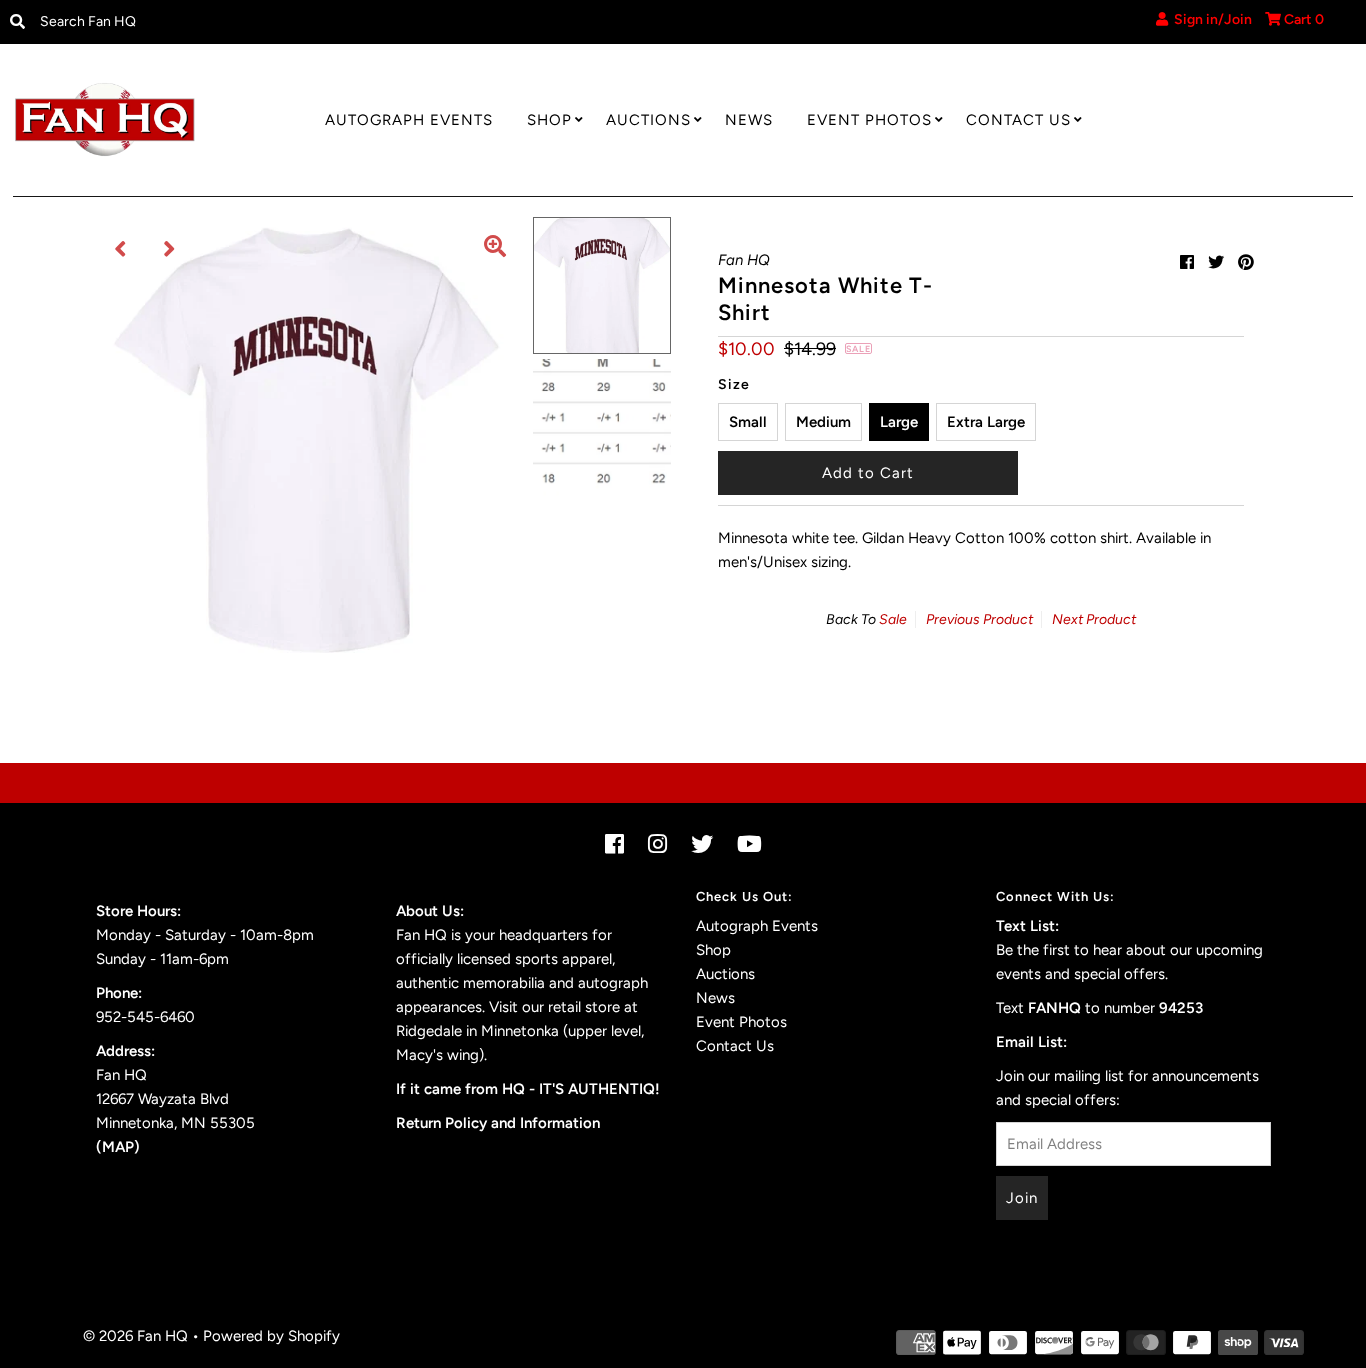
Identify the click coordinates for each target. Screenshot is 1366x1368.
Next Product (1094, 619)
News (749, 120)
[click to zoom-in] (495, 249)
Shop (549, 120)
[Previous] (121, 249)
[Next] (170, 249)
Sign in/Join (1210, 19)
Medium (823, 422)
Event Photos (869, 120)
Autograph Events (409, 120)
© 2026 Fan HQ (135, 1336)
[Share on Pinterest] (1246, 262)
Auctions (648, 120)
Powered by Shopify (271, 1336)
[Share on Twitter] (1216, 262)
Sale (893, 619)
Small (748, 422)
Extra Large (986, 422)
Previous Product (979, 619)
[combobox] (186, 22)
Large (899, 422)
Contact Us (1018, 120)
